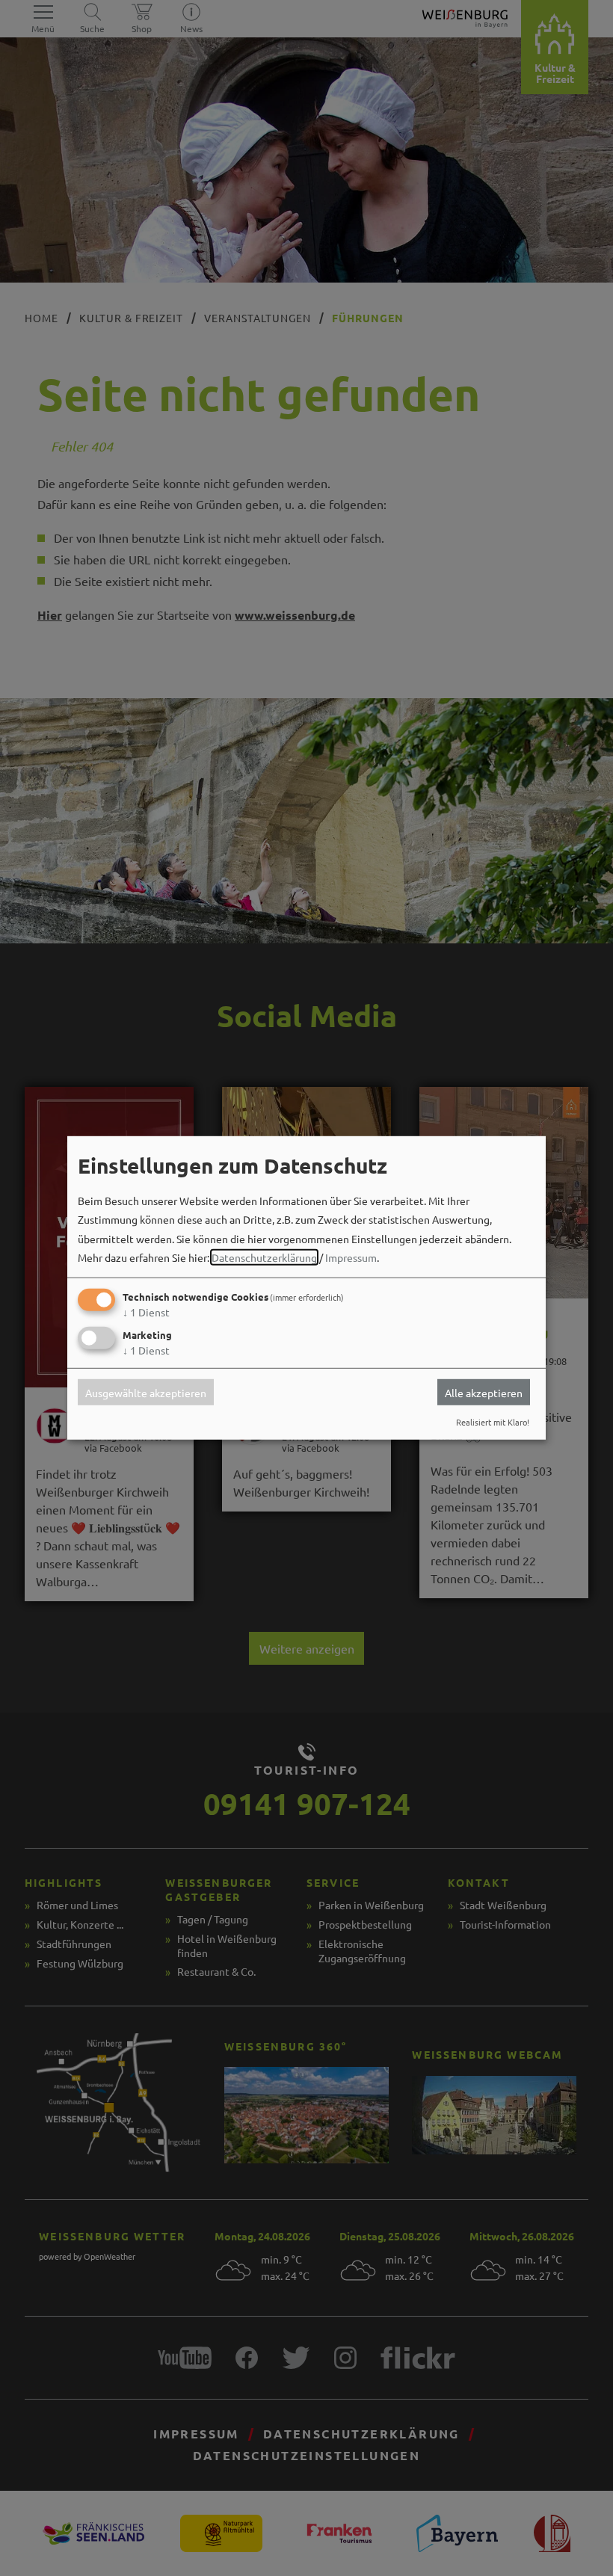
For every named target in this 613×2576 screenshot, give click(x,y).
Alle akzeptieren (484, 1392)
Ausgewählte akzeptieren (146, 1392)
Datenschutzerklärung (264, 1257)
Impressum (351, 1257)
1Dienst (146, 1312)
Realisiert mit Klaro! (493, 1422)
